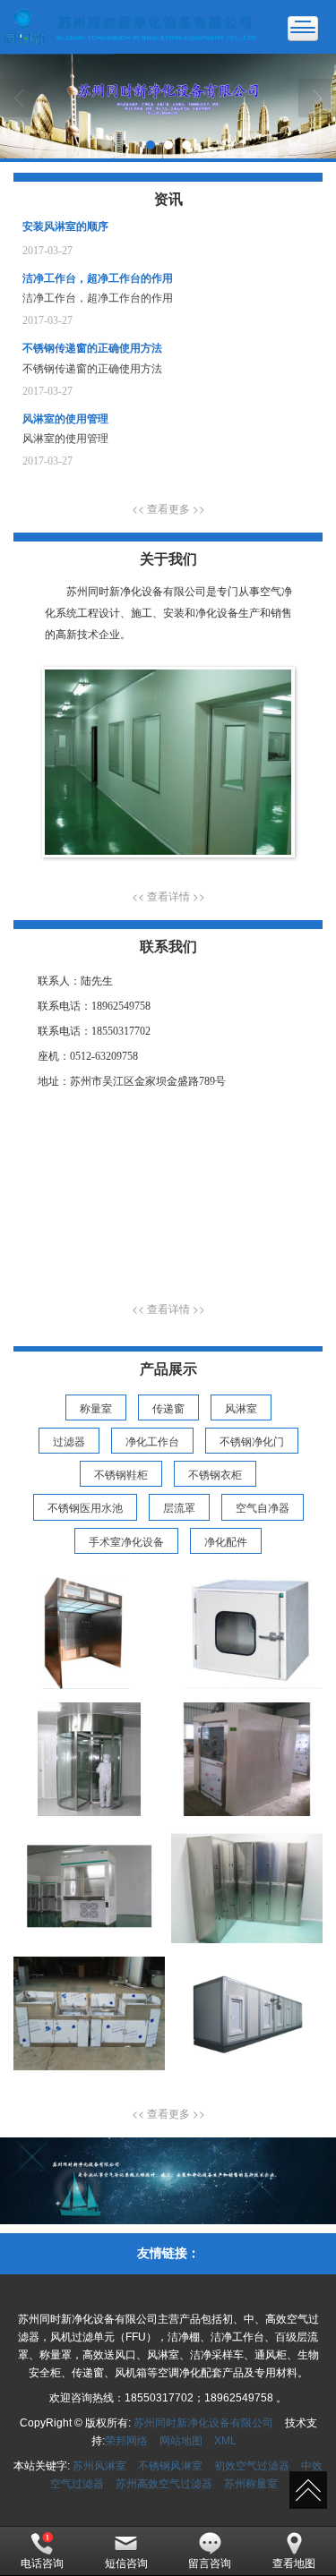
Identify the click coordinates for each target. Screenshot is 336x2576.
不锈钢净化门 (252, 1441)
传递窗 (168, 1407)
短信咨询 (126, 2563)
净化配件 (226, 1541)
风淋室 (241, 1407)
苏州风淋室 (99, 2466)
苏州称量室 (251, 2484)
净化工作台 (152, 1441)
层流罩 (179, 1507)
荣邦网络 (126, 2441)
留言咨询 (210, 2563)
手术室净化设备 (126, 1541)
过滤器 (69, 1441)
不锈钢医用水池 (85, 1507)
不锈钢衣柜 (215, 1474)
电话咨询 (42, 2563)
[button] (168, 508)
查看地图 (294, 2563)
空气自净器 (263, 1507)
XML (225, 2441)
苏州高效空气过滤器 (164, 2484)
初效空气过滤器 (252, 2466)
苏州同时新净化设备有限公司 (203, 2423)
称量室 (96, 1407)
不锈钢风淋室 (170, 2466)
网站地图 (181, 2441)
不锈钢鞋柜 (121, 1474)
